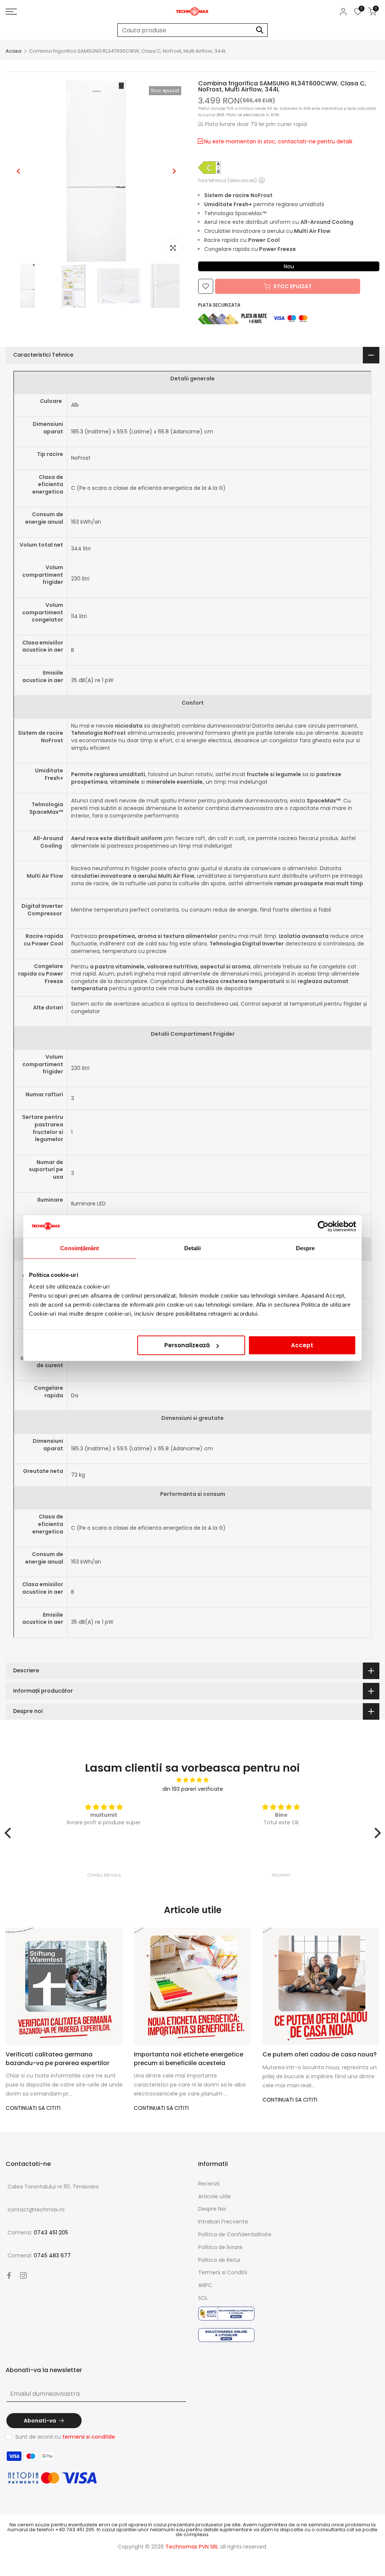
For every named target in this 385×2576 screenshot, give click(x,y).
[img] (193, 1780)
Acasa (14, 51)
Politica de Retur (219, 2260)
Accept (302, 1345)
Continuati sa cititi (33, 2108)
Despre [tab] (305, 1248)
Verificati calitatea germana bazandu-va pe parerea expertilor (58, 2059)
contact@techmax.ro (36, 2210)
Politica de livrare (220, 2247)
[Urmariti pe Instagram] (23, 2275)
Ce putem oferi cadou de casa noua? (320, 2054)
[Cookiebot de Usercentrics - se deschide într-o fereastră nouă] (323, 1226)
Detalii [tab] (193, 1248)
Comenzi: (38, 2233)
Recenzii (209, 2184)
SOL (203, 2298)
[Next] (174, 171)
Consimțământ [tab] (80, 1248)
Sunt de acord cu (65, 2437)
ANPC (205, 2285)
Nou (289, 266)
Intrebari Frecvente (223, 2222)
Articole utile (214, 2196)
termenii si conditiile (89, 2437)
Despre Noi (212, 2209)
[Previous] (19, 171)
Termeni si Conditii (223, 2272)
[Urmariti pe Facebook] (9, 2275)
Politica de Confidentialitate (235, 2234)
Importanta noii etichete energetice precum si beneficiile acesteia (189, 2059)
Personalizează (187, 1345)
